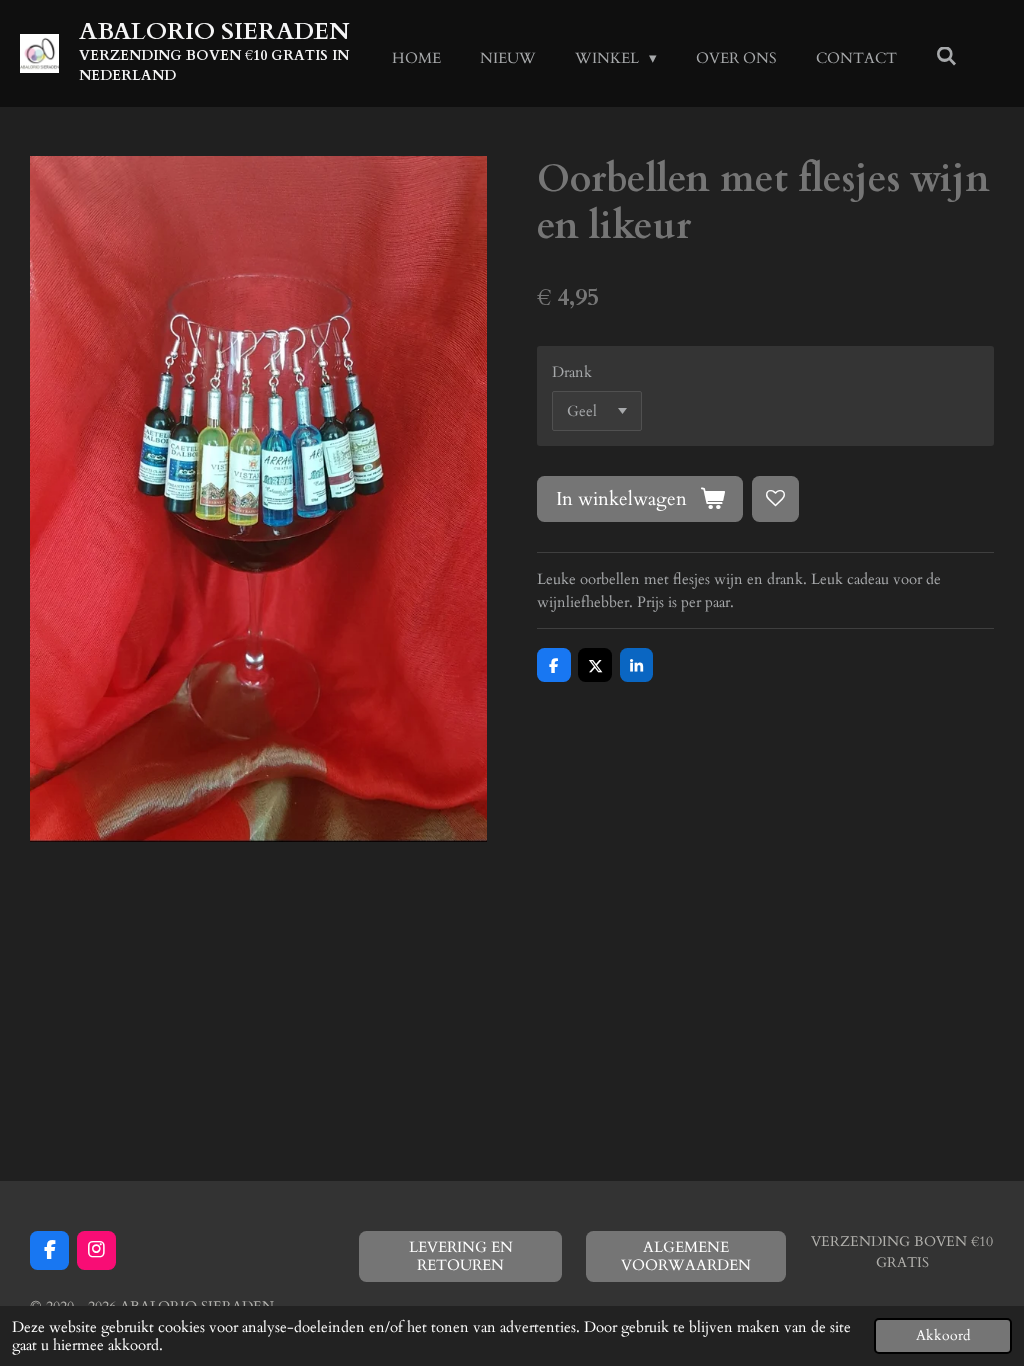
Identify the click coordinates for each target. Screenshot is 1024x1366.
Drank (572, 372)
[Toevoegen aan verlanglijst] (775, 499)
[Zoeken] (946, 57)
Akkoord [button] (943, 1336)
